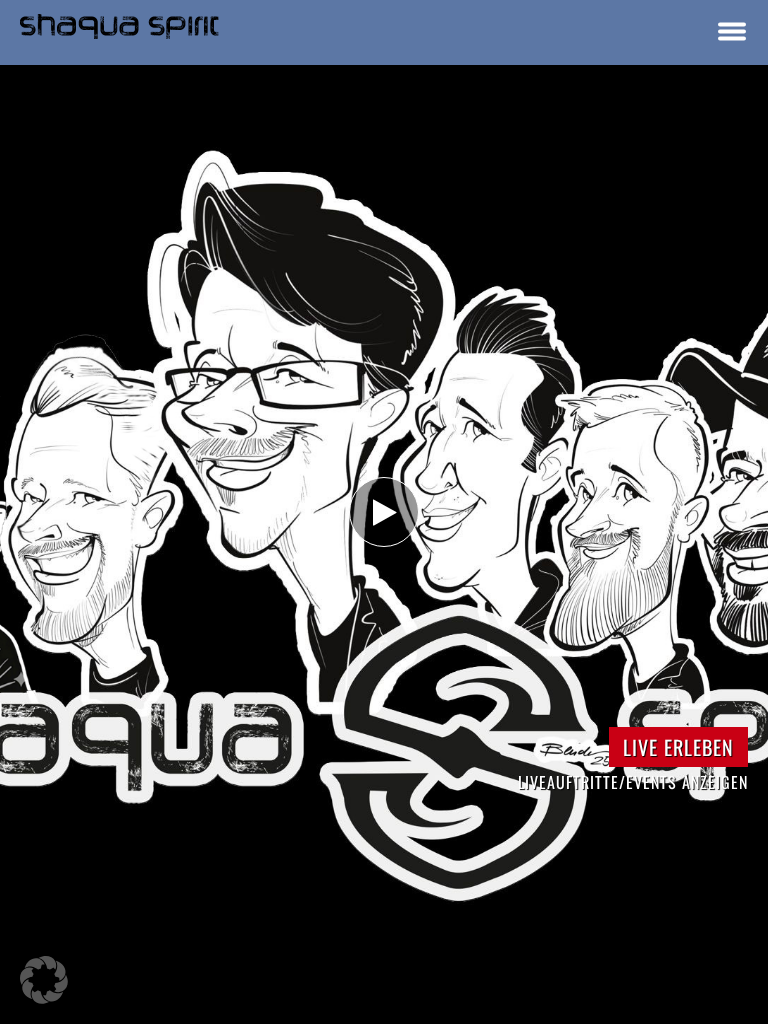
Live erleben (678, 747)
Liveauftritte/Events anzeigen (633, 782)
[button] (44, 980)
